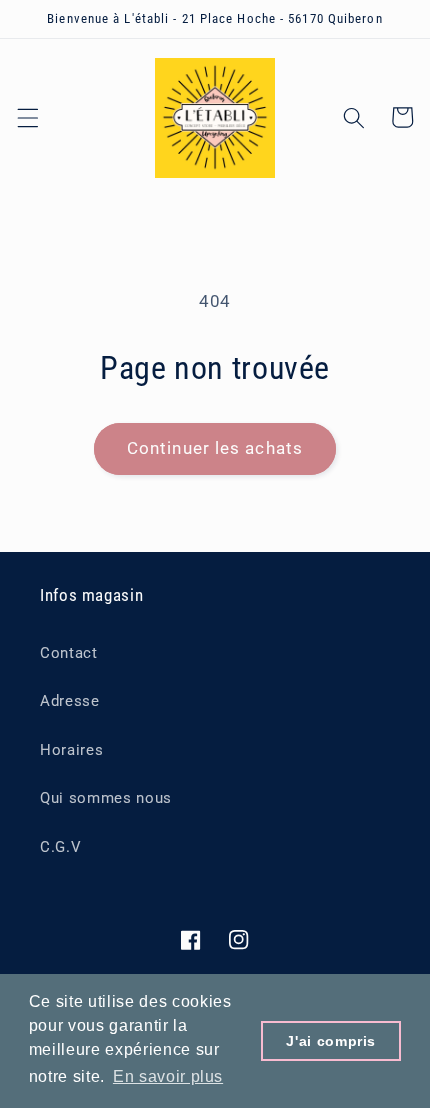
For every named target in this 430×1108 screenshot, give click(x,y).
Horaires (71, 750)
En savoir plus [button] (168, 1076)
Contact (69, 653)
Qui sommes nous (106, 798)
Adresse (70, 701)
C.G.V (60, 847)
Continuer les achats (215, 448)
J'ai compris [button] (331, 1041)
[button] (27, 117)
